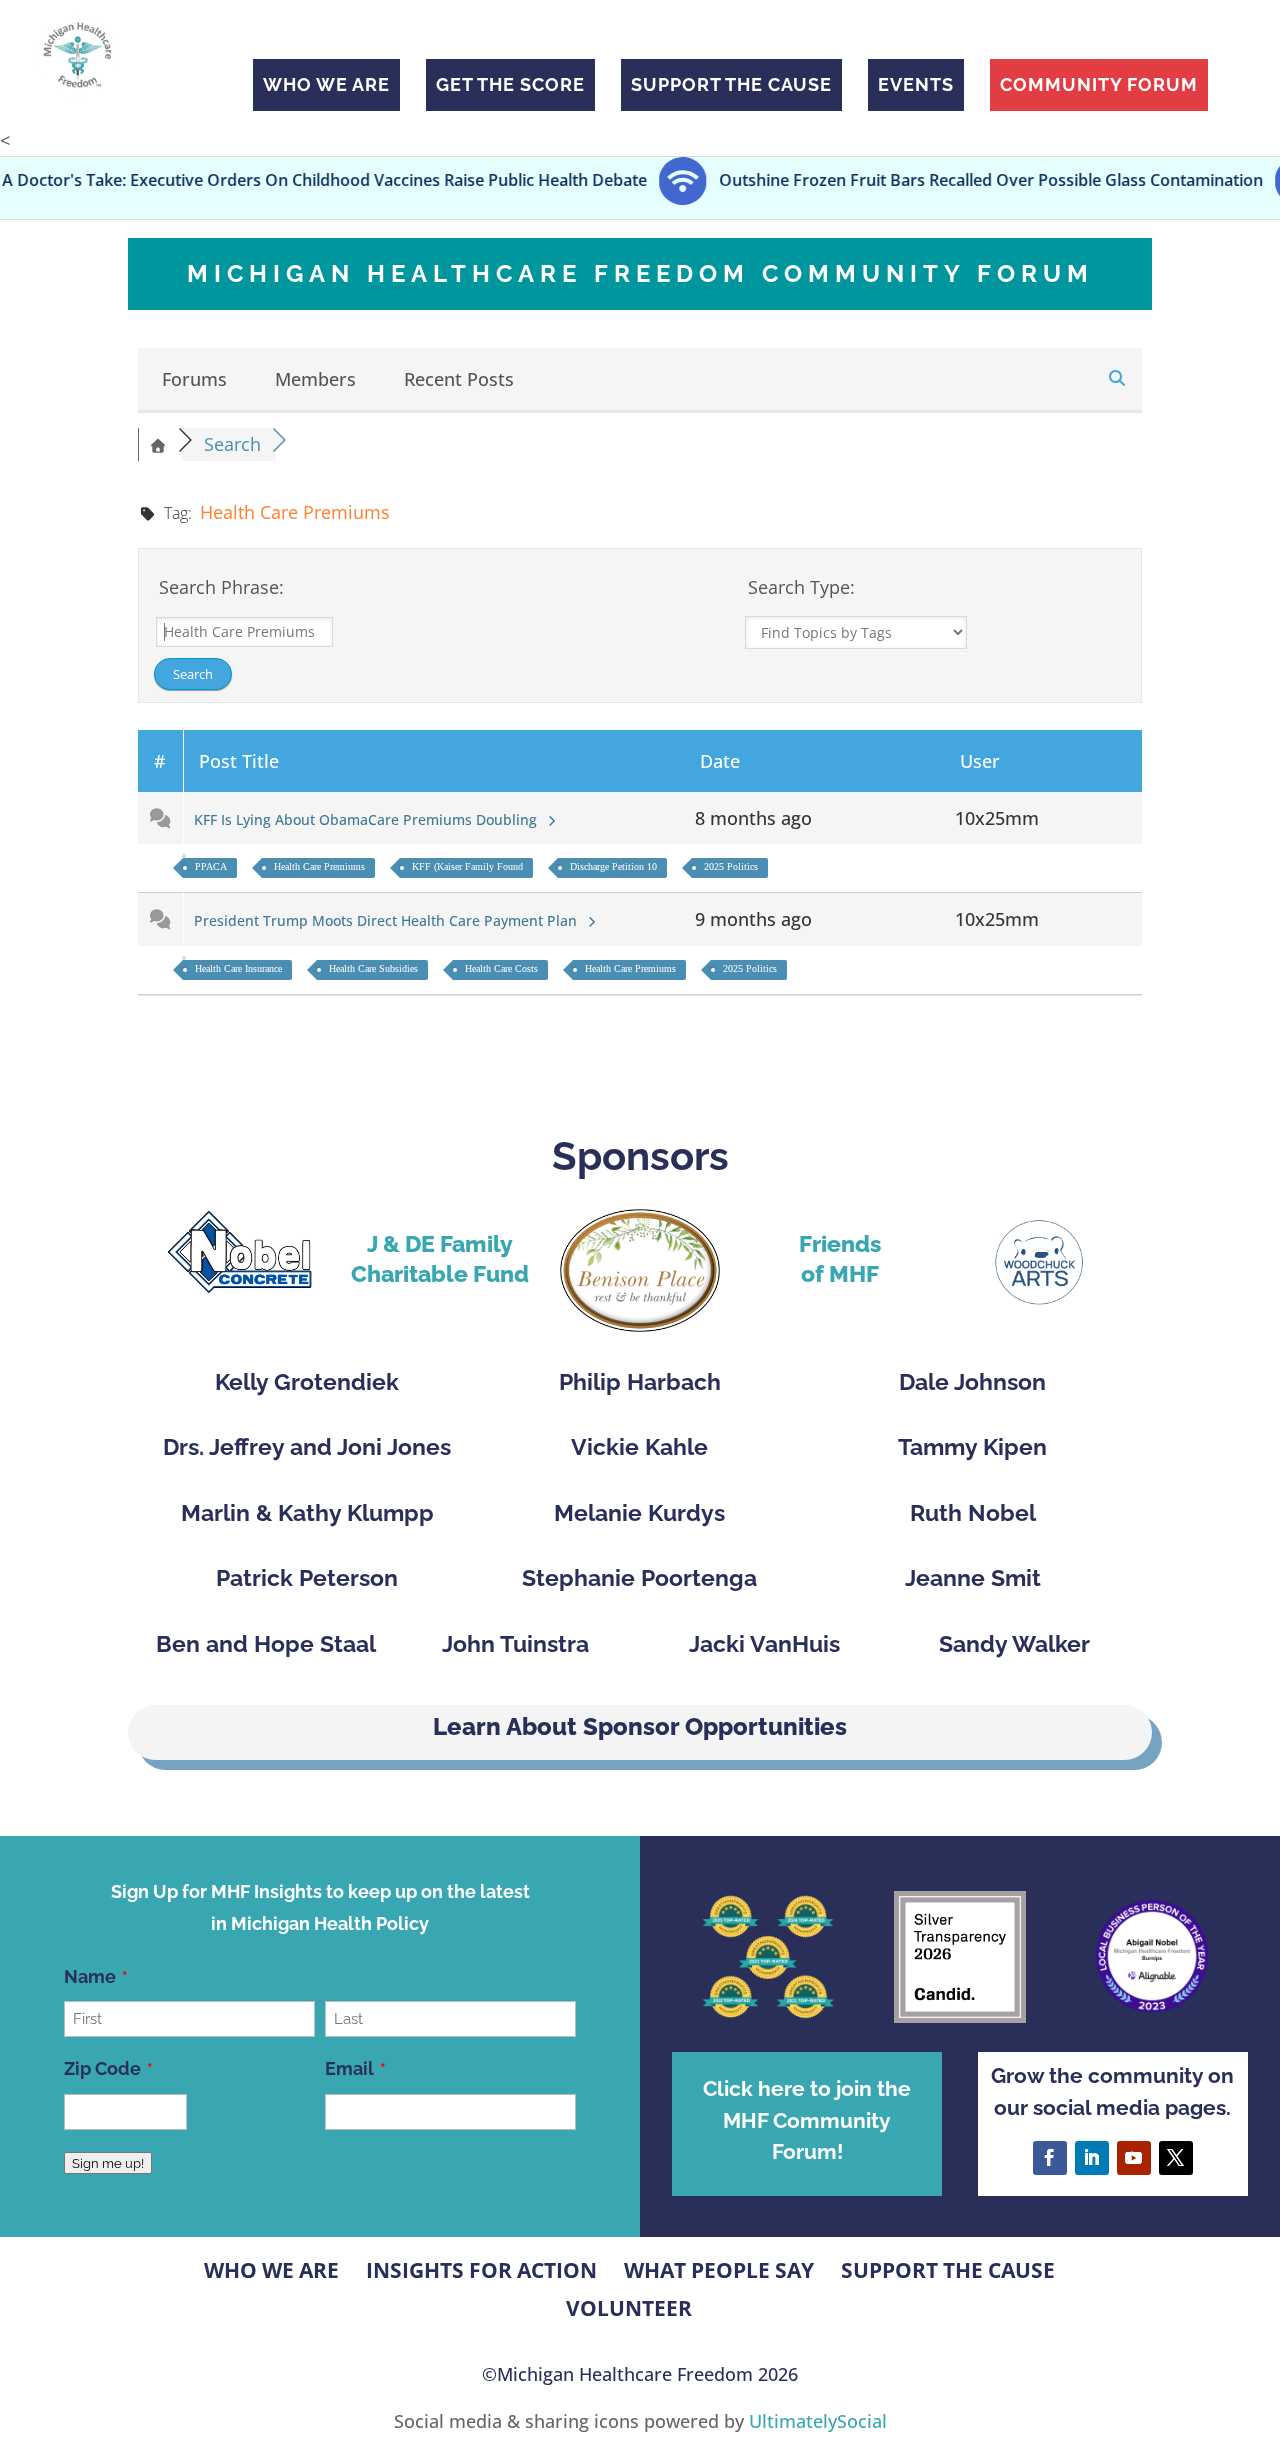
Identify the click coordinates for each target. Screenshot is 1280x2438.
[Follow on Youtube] (1134, 2158)
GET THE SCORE (510, 84)
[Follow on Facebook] (1050, 2158)
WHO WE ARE (326, 84)
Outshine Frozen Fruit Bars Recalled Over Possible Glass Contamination (918, 181)
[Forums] (158, 444)
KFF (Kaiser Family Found (467, 866)
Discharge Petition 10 (613, 866)
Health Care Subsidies (373, 968)
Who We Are (271, 2270)
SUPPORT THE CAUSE (731, 84)
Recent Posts (459, 379)
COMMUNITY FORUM (1099, 84)
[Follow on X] (1176, 2158)
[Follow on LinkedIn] (1092, 2158)
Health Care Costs (501, 968)
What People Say (719, 2270)
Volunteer (629, 2308)
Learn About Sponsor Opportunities (640, 1726)
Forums (194, 379)
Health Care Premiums (319, 866)
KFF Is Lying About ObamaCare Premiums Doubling (369, 819)
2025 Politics (731, 866)
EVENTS (916, 84)
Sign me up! (108, 2163)
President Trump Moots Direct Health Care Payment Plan (389, 920)
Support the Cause (948, 2270)
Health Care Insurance (238, 968)
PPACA (211, 866)
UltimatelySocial (818, 2421)
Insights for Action (481, 2270)
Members (315, 379)
